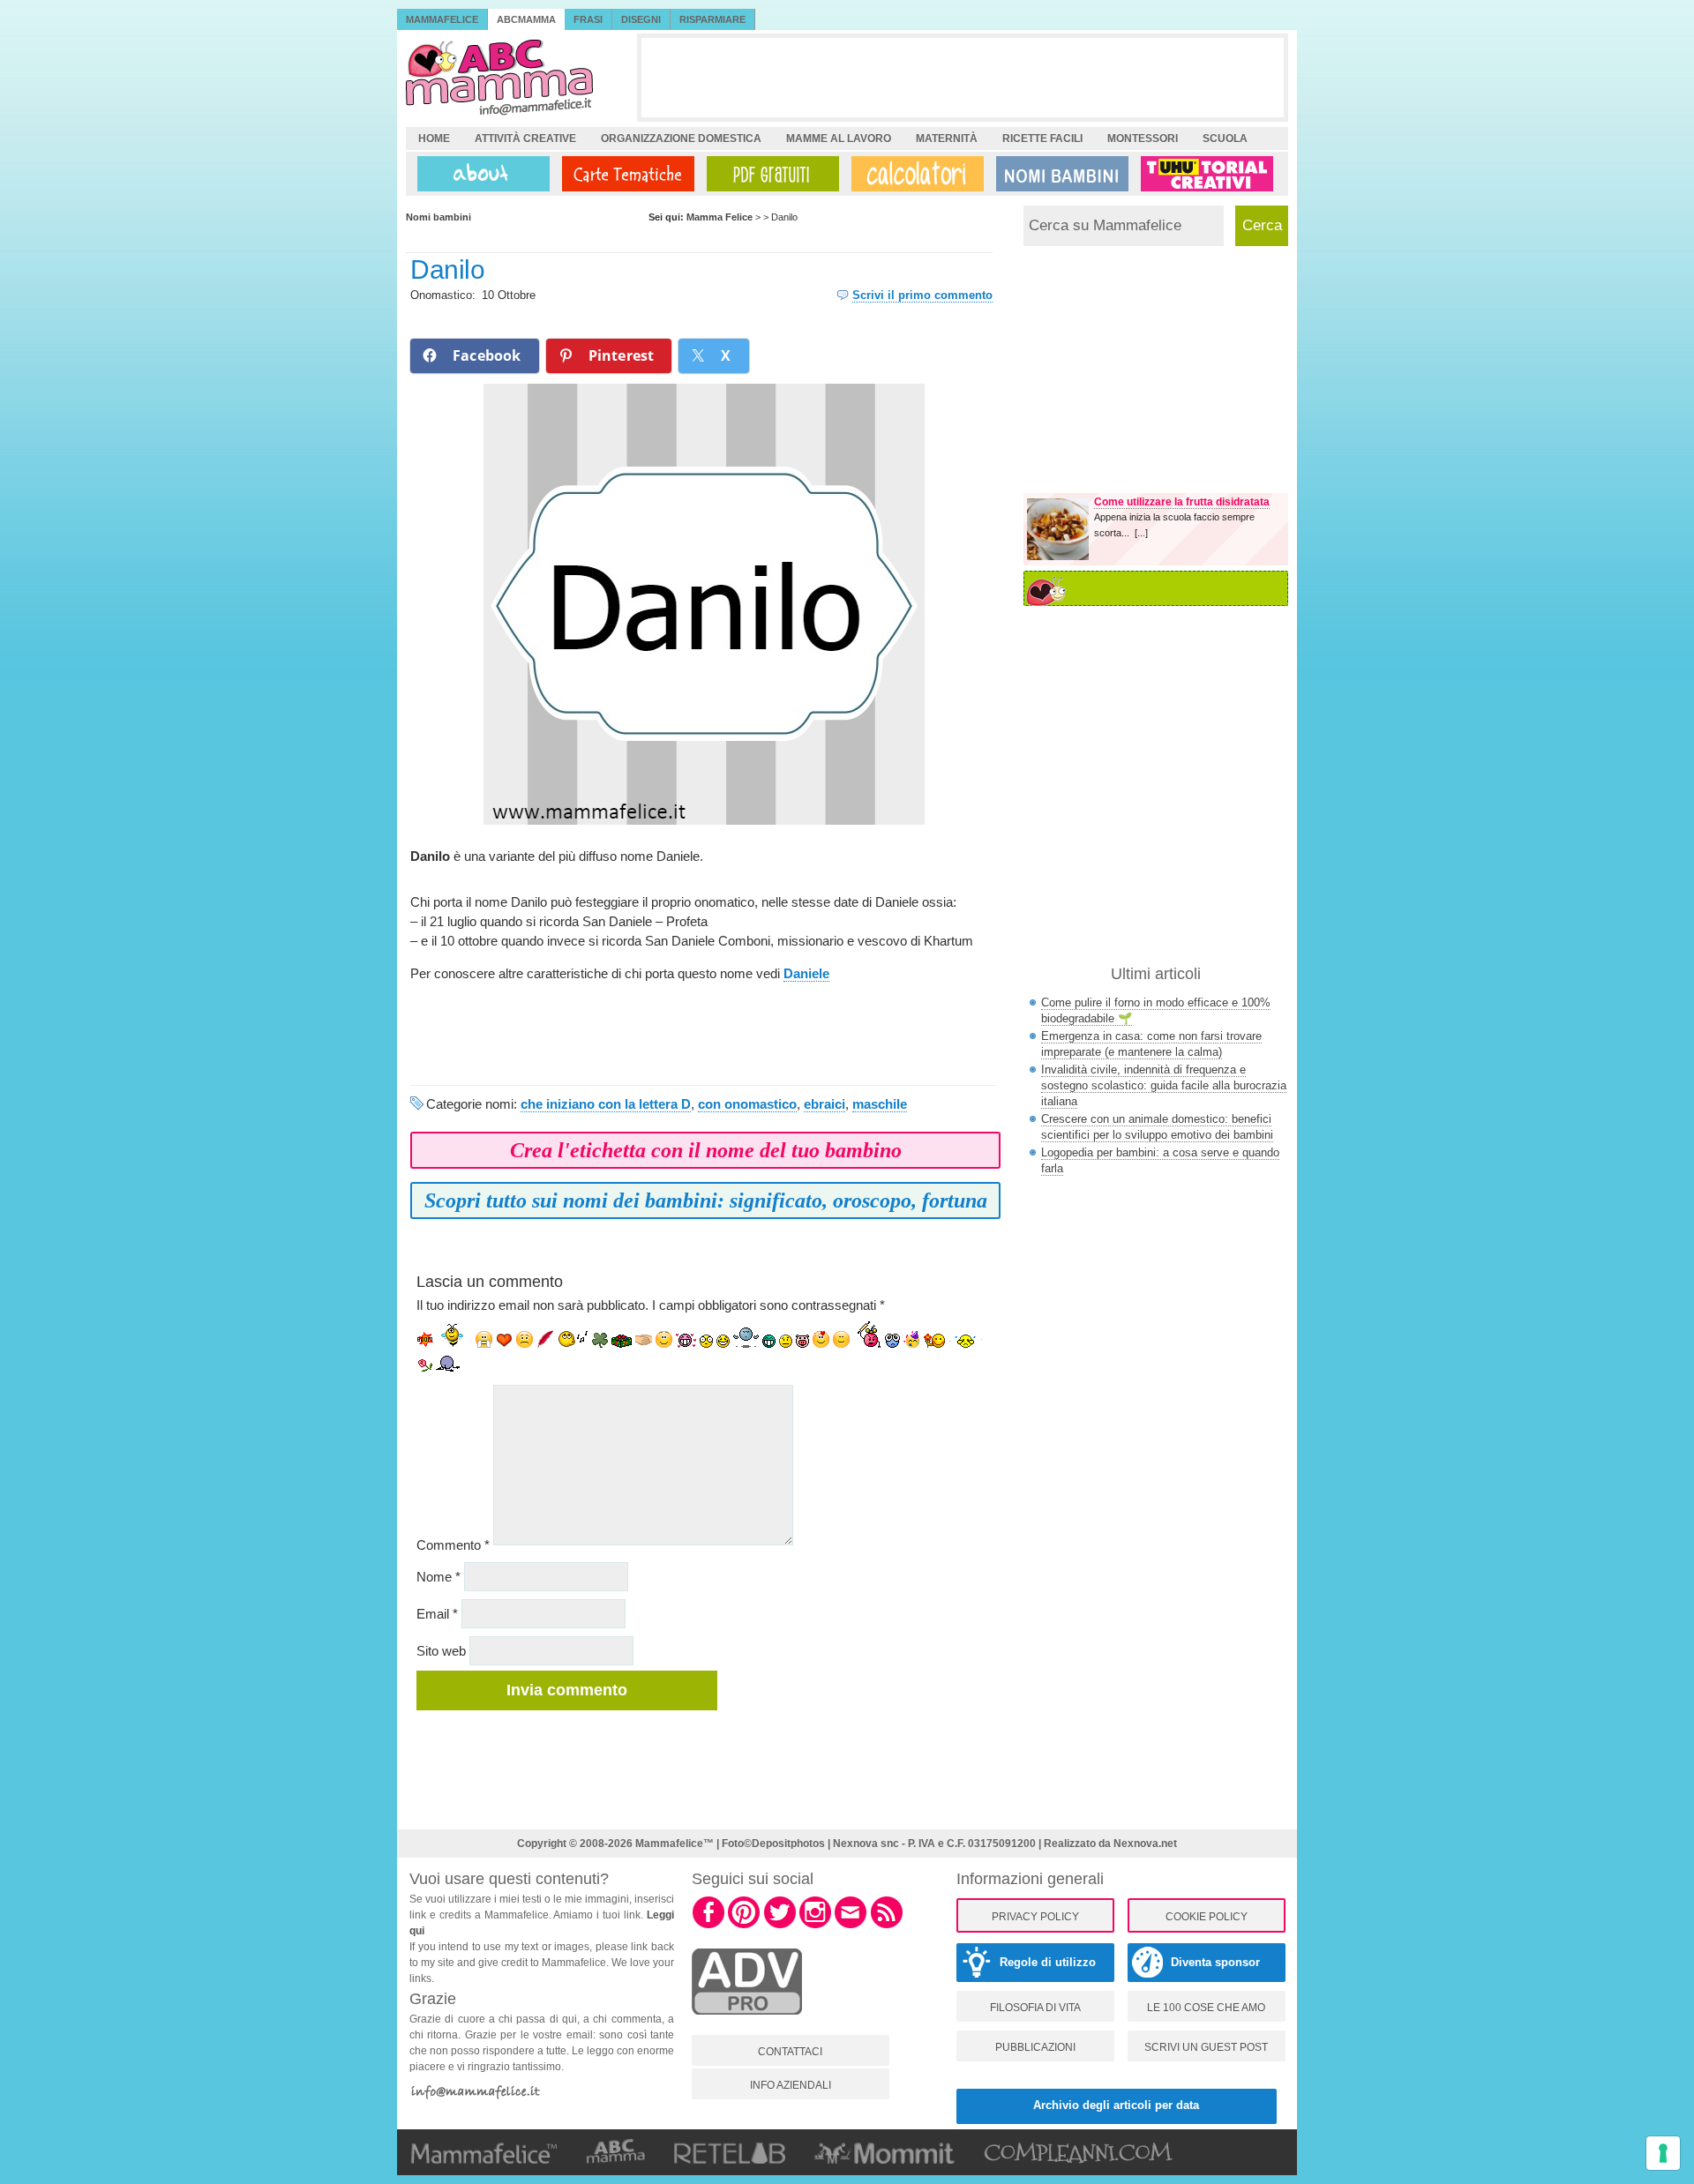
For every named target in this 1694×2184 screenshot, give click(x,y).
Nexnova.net (1145, 1844)
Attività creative (525, 138)
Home (434, 138)
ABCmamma (526, 19)
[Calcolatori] (914, 174)
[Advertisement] (963, 78)
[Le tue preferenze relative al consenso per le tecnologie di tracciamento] (1663, 2153)
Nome (438, 1577)
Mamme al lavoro (839, 138)
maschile (880, 1104)
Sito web (441, 1651)
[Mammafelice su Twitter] (780, 1926)
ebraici (825, 1104)
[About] (479, 174)
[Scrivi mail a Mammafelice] (851, 1926)
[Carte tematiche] (625, 174)
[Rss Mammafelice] (887, 1926)
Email (437, 1614)
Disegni (641, 19)
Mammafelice (442, 19)
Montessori (1143, 138)
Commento (453, 1545)
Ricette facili (1042, 138)
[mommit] (747, 2024)
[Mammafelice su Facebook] (708, 1926)
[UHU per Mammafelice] (1208, 174)
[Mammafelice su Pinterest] (744, 1926)
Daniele (806, 973)
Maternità (947, 138)
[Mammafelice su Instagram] (815, 1926)
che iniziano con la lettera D (606, 1104)
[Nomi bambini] (1059, 174)
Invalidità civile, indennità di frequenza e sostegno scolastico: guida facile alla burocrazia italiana (1164, 1085)
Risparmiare (712, 19)
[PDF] (769, 174)
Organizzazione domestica (681, 138)
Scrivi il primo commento (922, 295)
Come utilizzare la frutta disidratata (1182, 502)
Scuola (1225, 138)
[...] (1141, 533)
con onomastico (747, 1104)
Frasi (588, 19)
